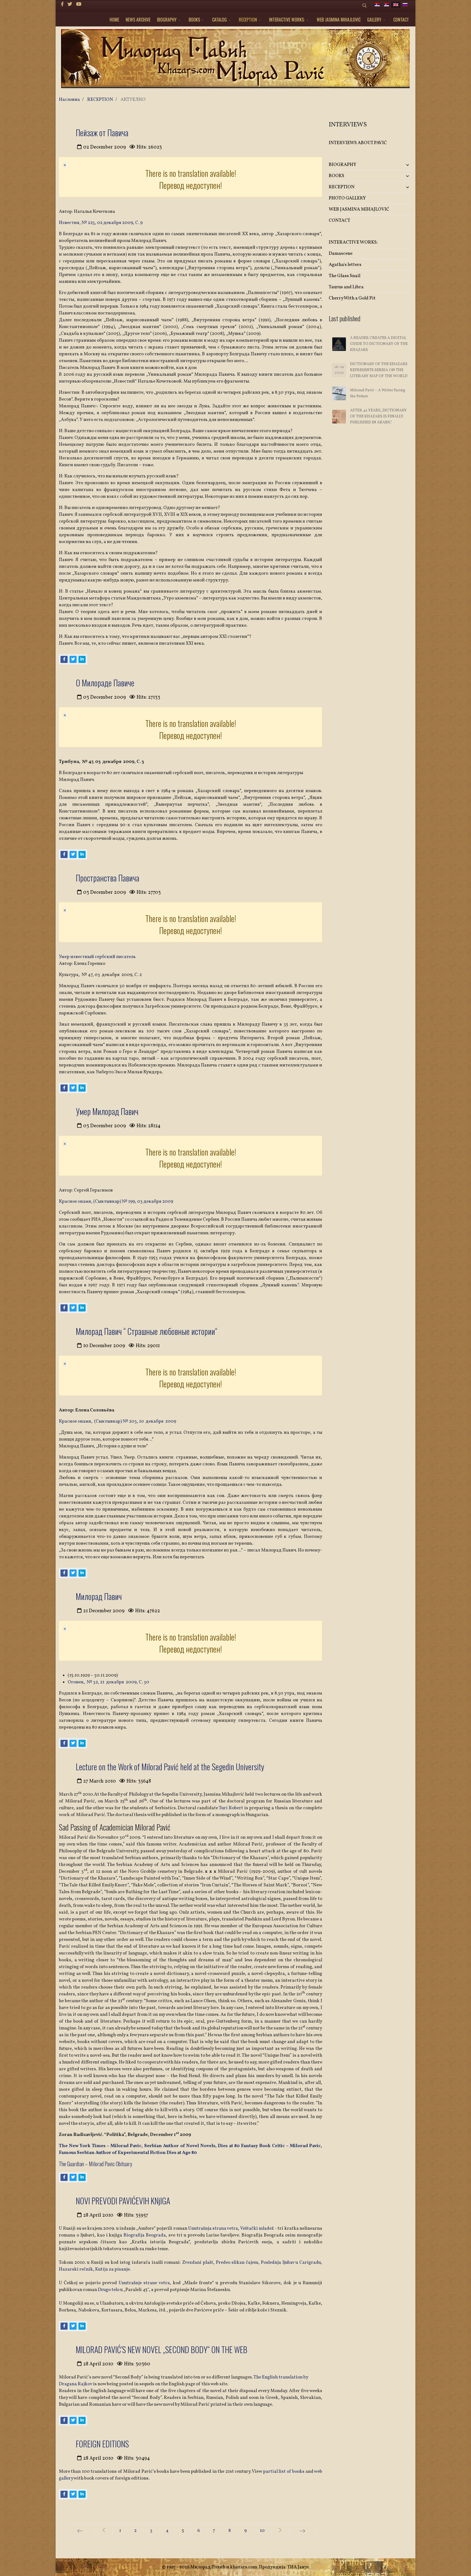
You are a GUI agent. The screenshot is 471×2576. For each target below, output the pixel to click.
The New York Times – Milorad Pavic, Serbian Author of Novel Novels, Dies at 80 (149, 2146)
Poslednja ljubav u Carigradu (291, 2263)
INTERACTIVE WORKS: (287, 20)
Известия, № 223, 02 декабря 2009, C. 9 (101, 223)
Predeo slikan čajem (237, 2263)
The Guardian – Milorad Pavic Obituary (96, 2164)
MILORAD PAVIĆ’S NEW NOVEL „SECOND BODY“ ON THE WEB (161, 2349)
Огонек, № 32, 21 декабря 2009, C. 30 (108, 1682)
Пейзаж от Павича (102, 133)
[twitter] (70, 4)
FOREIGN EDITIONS (102, 2444)
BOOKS (194, 20)
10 (262, 2531)
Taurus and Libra (346, 287)
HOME (114, 20)
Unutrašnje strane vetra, (145, 2283)
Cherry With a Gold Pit (352, 298)
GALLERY (374, 20)
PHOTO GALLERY (347, 198)
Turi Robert (232, 1808)
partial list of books (284, 2472)
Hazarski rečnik (76, 2269)
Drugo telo (109, 2290)
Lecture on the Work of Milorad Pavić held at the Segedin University (170, 1767)
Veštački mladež (257, 2228)
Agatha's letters (345, 265)
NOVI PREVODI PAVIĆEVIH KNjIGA (123, 2201)
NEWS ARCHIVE (138, 20)
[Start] (80, 2531)
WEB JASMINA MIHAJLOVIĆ (339, 20)
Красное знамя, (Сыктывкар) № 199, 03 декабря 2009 (116, 1201)
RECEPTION (248, 20)
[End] (302, 2531)
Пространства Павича (108, 878)
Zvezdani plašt (198, 2263)
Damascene (341, 254)
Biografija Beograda (144, 2235)
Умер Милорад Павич (107, 1111)
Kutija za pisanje (112, 2269)
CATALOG (219, 20)
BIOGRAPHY (167, 20)
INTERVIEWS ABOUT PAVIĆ (358, 143)
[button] (398, 165)
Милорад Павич (99, 1596)
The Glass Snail (345, 276)
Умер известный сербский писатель (97, 957)
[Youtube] (79, 4)
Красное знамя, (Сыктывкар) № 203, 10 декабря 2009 (117, 1421)
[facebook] (62, 4)
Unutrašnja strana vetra (213, 2228)
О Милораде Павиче (105, 683)
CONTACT (401, 20)
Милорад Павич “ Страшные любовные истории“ (147, 1331)
